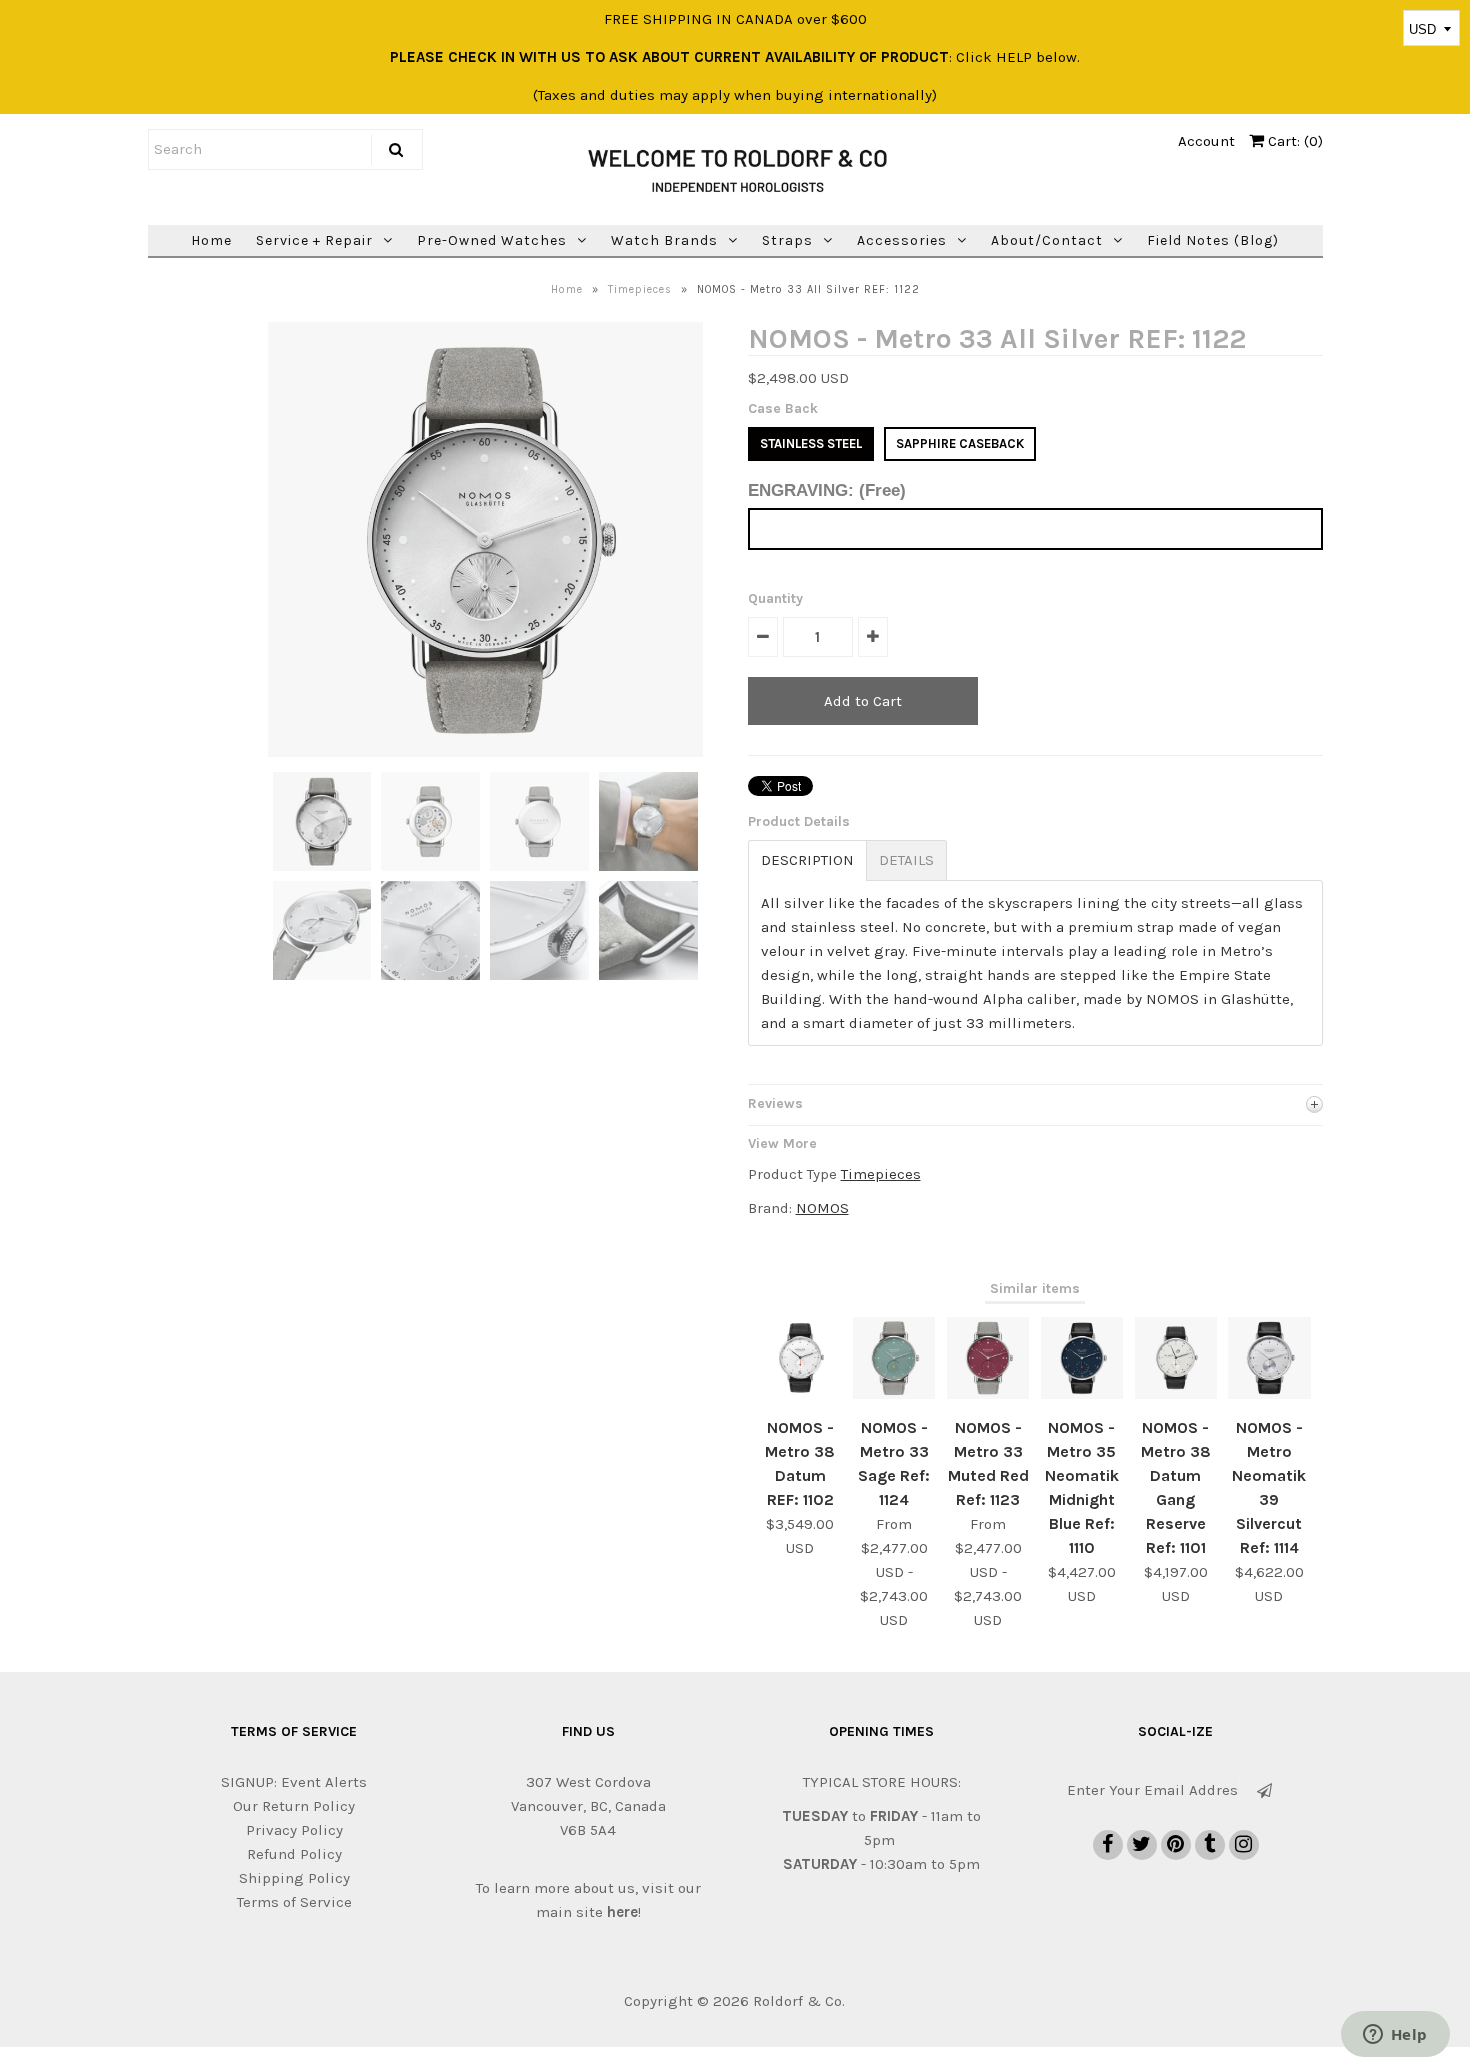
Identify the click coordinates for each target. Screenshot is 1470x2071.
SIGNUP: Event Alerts (294, 1782)
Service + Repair (314, 240)
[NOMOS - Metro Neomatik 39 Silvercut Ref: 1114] (1269, 1394)
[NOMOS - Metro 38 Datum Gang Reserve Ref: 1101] (1176, 1394)
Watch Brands (664, 240)
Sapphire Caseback (960, 443)
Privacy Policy (294, 1830)
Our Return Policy (294, 1806)
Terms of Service (294, 1902)
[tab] (807, 860)
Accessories (902, 240)
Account (1206, 141)
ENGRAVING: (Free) (827, 490)
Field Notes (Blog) (1213, 240)
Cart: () (1293, 141)
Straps (787, 240)
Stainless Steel (811, 443)
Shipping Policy (294, 1878)
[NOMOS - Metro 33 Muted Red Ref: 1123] (988, 1394)
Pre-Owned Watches (492, 240)
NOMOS (822, 1208)
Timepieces (640, 289)
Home (211, 240)
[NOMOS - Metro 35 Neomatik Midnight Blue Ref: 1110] (1082, 1394)
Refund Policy (294, 1854)
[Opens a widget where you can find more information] (1395, 2036)
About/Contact (1047, 240)
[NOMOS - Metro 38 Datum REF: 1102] (800, 1394)
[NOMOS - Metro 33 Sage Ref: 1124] (894, 1394)
